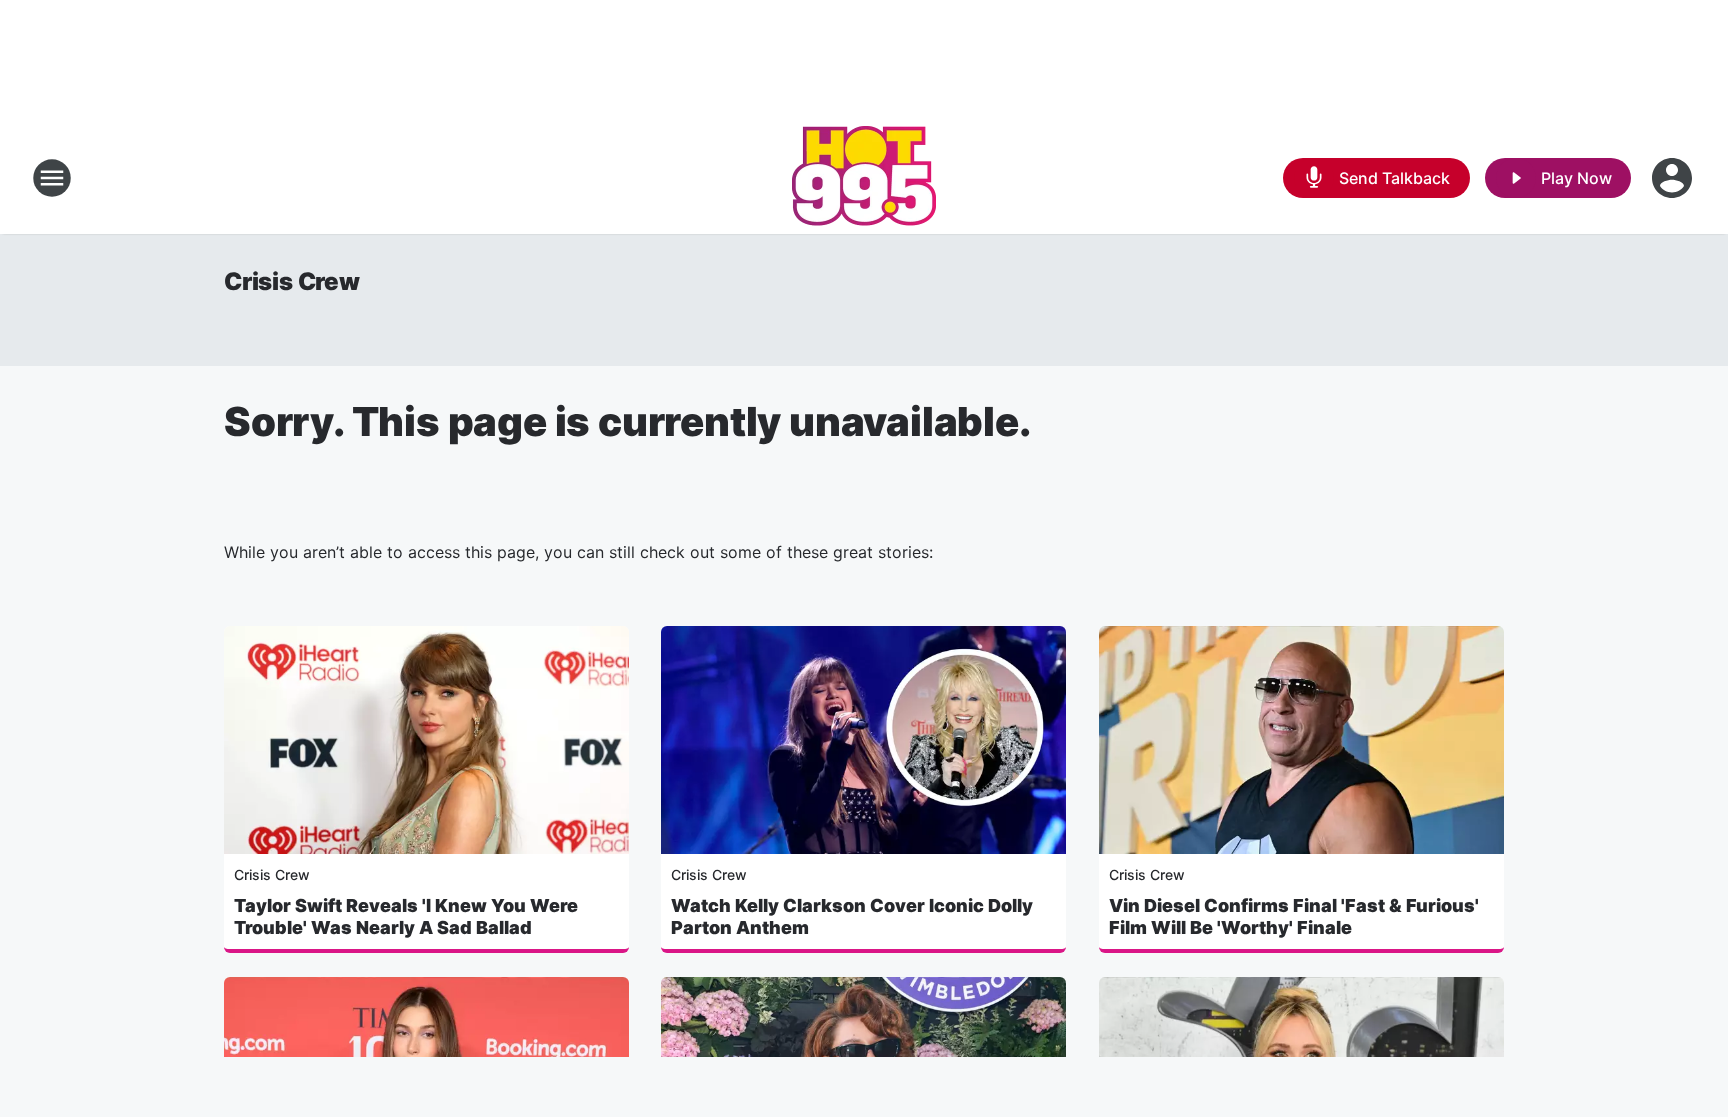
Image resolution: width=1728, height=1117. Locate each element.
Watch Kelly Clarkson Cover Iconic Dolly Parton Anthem (852, 916)
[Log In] (1674, 178)
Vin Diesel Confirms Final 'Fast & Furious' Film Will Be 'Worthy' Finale (1294, 916)
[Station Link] (864, 178)
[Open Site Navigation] (52, 178)
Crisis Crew (292, 281)
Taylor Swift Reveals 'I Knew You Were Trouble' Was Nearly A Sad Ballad (406, 916)
